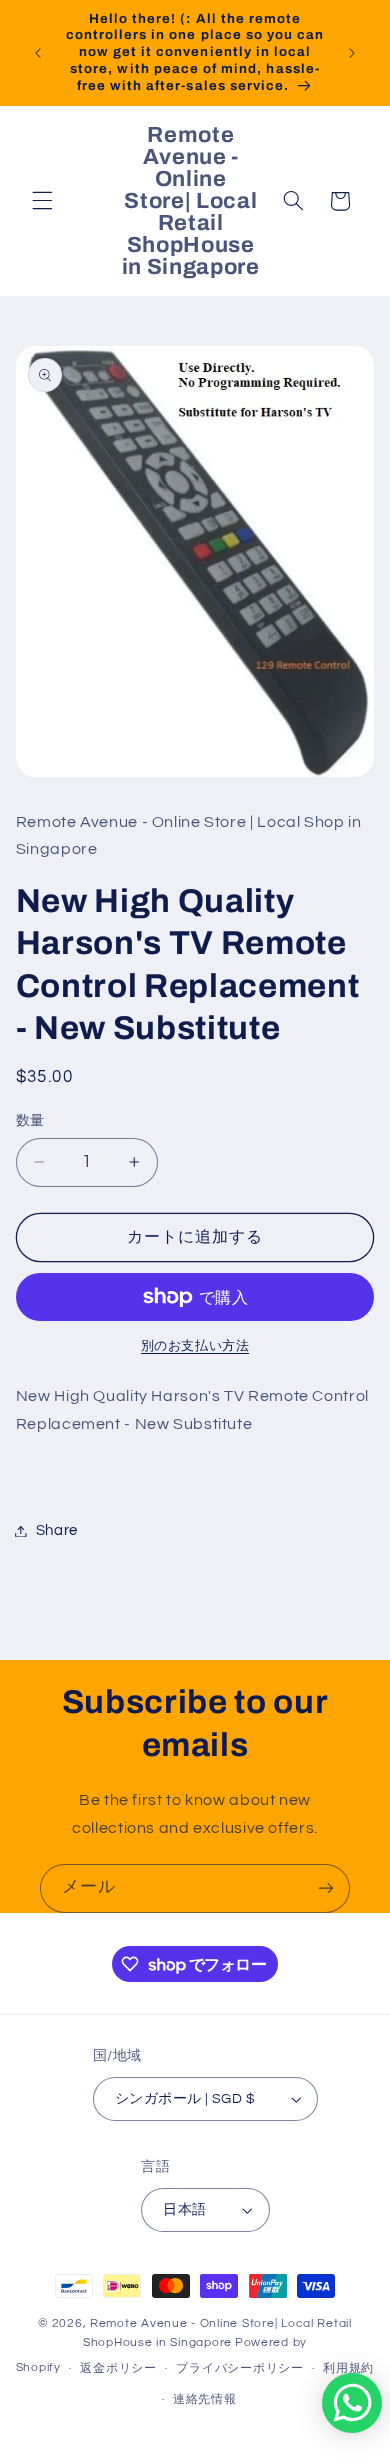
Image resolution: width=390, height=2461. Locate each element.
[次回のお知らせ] (352, 53)
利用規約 (348, 2368)
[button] (42, 201)
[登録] (326, 1888)
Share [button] (57, 1530)
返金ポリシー (118, 2368)
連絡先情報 (205, 2399)
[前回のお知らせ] (38, 53)
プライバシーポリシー (239, 2368)
